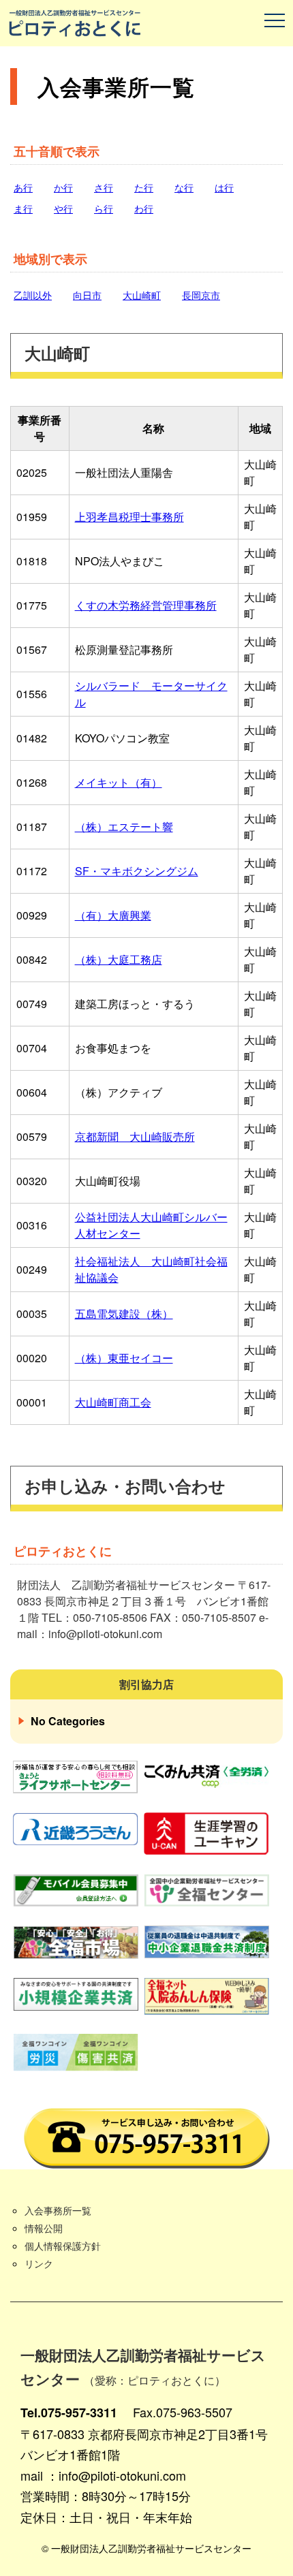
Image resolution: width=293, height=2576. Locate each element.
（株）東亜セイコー (124, 1358)
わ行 (144, 208)
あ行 (23, 187)
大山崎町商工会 (113, 1402)
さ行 (104, 187)
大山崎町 (142, 295)
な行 (184, 187)
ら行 (104, 208)
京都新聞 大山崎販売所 (135, 1136)
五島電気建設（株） (124, 1314)
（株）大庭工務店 (119, 959)
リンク (39, 2263)
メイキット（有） (119, 782)
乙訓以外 (33, 295)
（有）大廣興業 (113, 915)
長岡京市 (201, 295)
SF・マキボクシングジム (137, 871)
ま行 (23, 208)
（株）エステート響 (124, 827)
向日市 (87, 295)
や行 (63, 208)
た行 (144, 187)
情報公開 (44, 2228)
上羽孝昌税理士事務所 (129, 517)
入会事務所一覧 (58, 2210)
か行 (63, 187)
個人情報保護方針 (63, 2246)
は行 (224, 187)
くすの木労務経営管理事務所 (146, 605)
